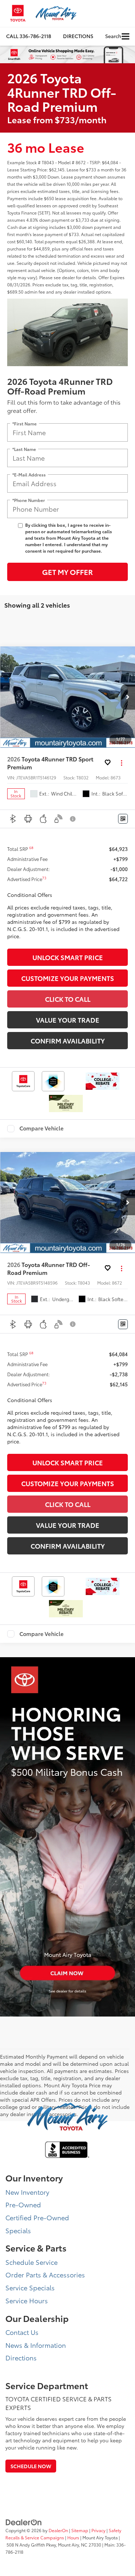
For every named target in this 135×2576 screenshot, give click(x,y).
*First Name (24, 423)
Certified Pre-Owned (37, 2217)
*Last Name (24, 449)
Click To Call (68, 999)
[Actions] (121, 763)
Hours (73, 2537)
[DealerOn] (24, 2521)
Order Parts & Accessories (45, 2275)
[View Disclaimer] (73, 819)
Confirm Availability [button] (68, 1041)
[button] (29, 36)
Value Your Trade (68, 1020)
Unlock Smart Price (68, 957)
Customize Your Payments (68, 978)
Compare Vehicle (42, 1129)
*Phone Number (29, 500)
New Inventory (27, 2192)
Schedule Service (31, 2262)
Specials (18, 2230)
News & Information (36, 2345)
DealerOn (58, 2530)
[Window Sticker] (123, 819)
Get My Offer (67, 572)
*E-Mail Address (29, 474)
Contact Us (22, 2332)
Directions (78, 36)
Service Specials (30, 2287)
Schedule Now (31, 2466)
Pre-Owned (23, 2204)
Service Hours (27, 2300)
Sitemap (80, 2530)
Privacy (98, 2530)
